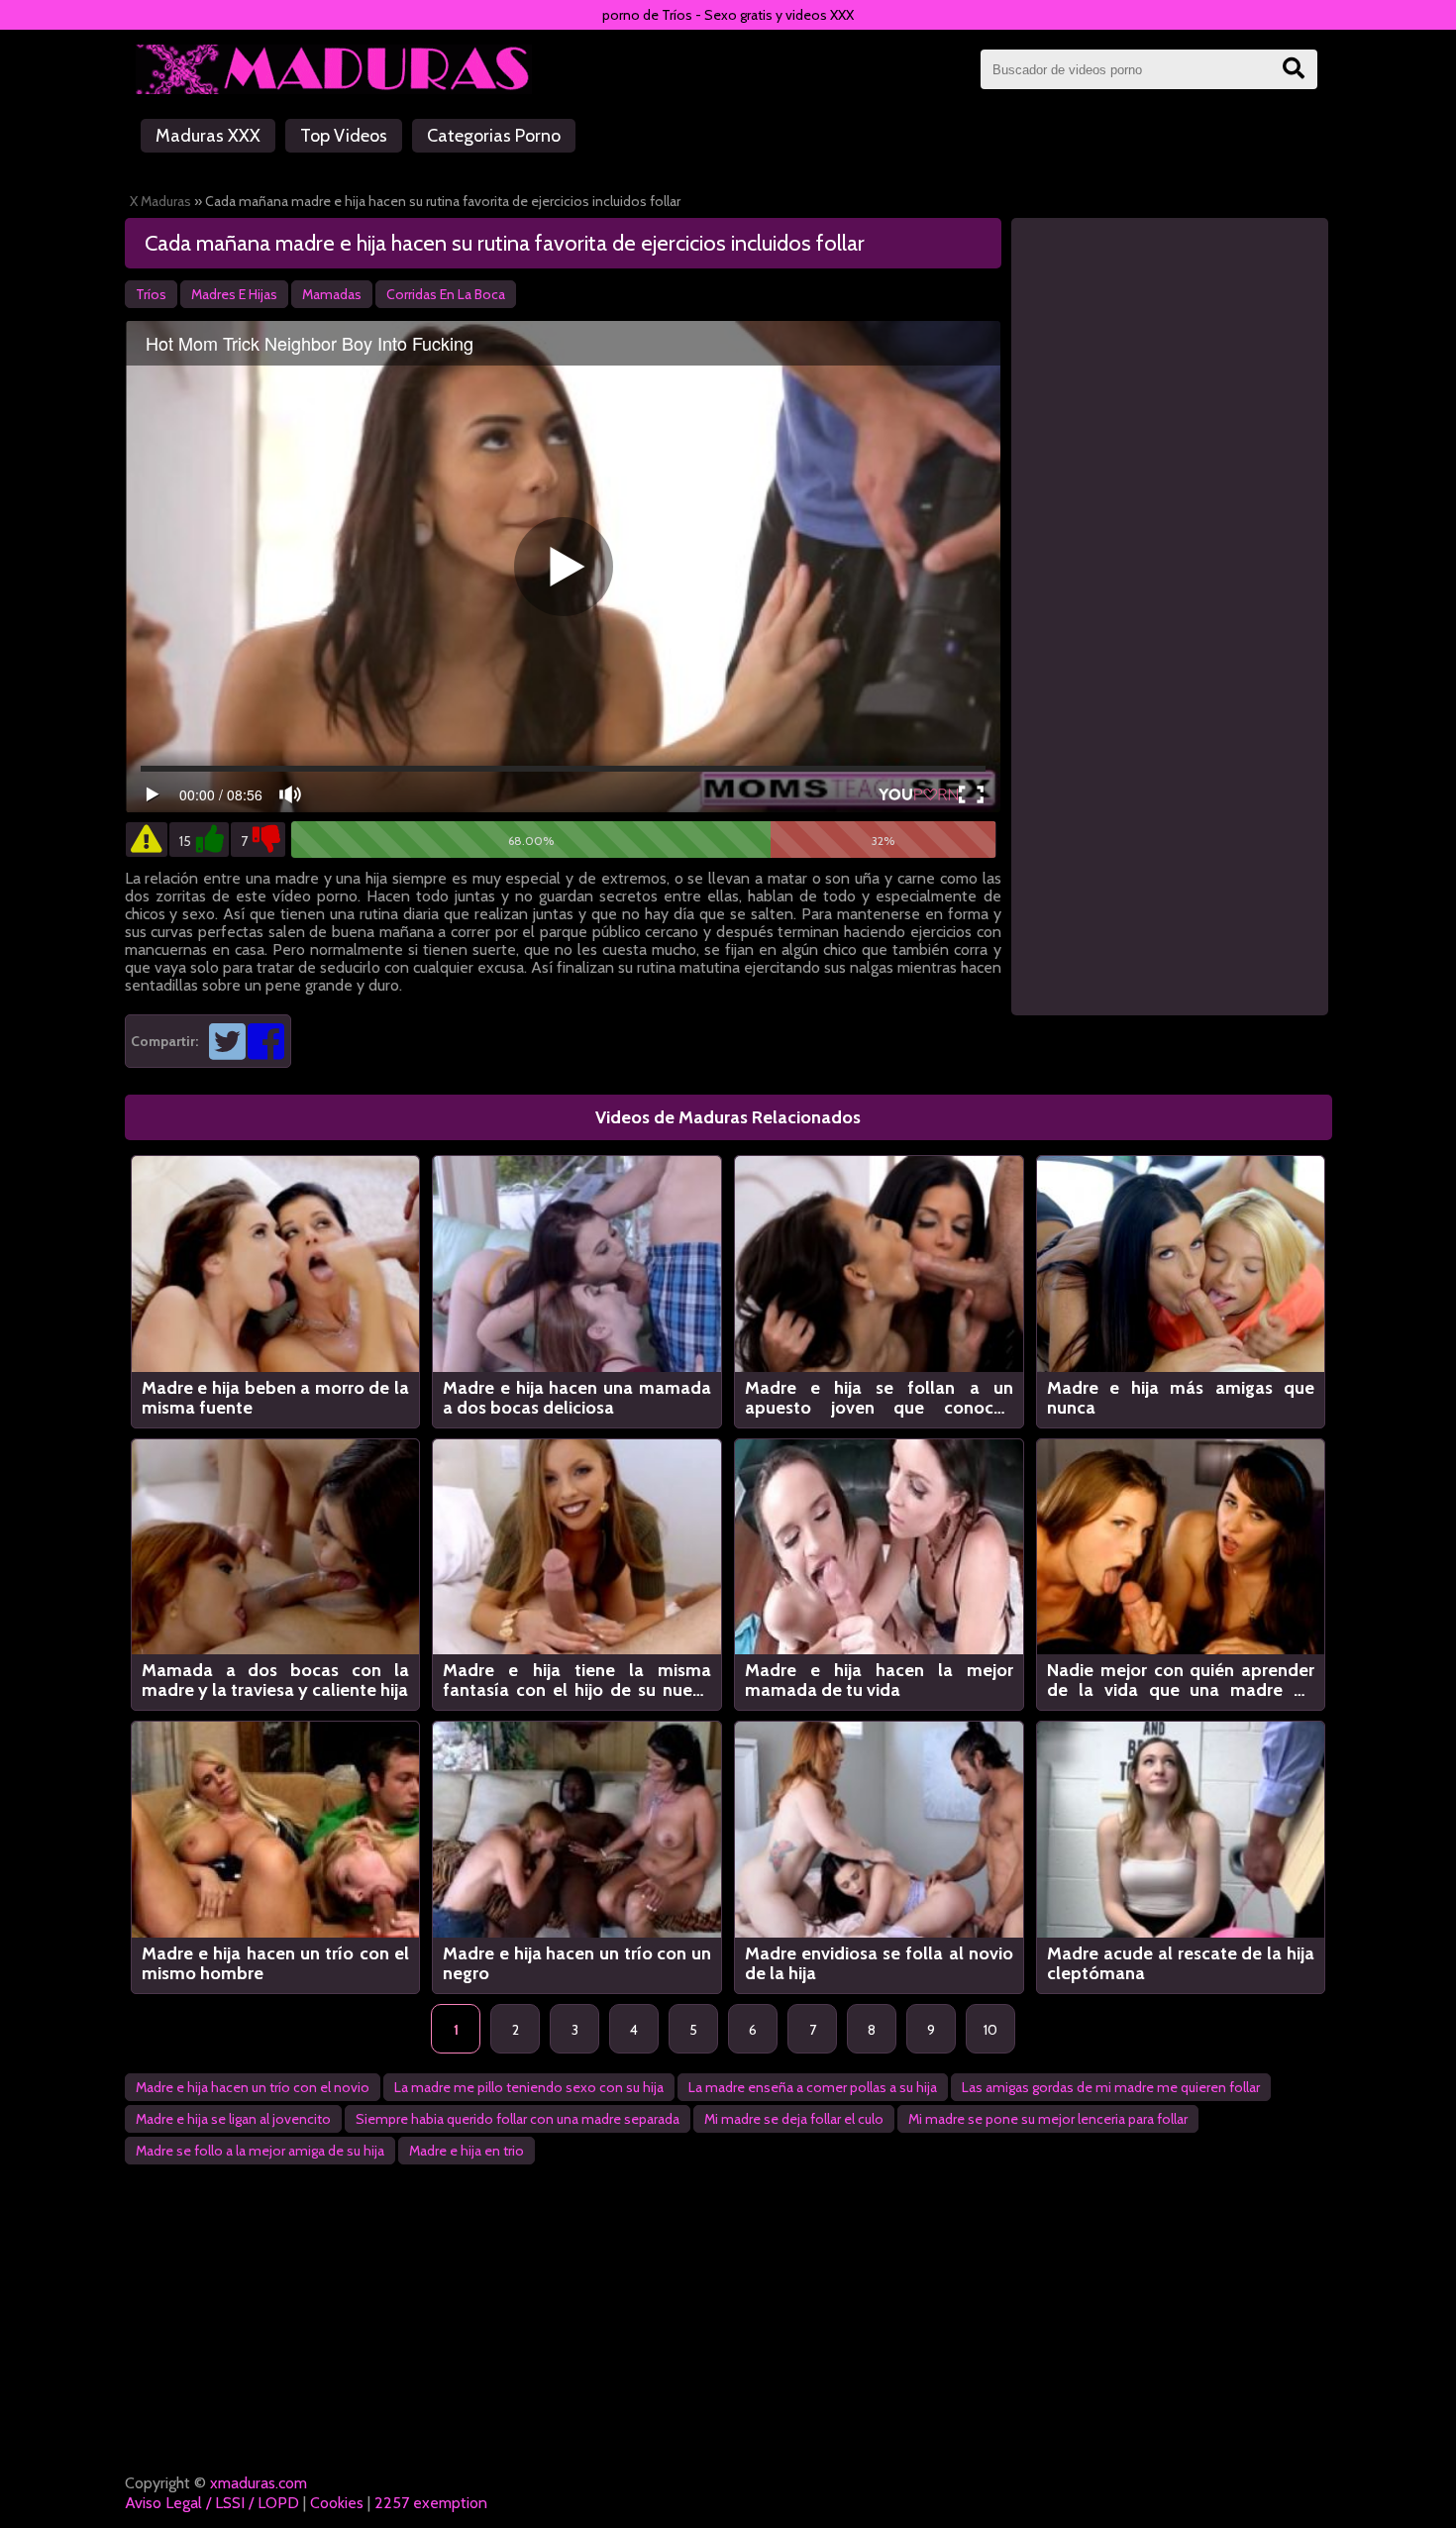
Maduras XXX (208, 136)
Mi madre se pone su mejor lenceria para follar (1048, 2119)
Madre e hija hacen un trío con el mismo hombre (276, 1963)
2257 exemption (431, 2503)
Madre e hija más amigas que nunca (1181, 1398)
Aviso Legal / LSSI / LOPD (212, 2503)
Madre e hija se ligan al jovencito (233, 2119)
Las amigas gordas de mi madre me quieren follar (1111, 2087)
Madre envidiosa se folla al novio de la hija (879, 1963)
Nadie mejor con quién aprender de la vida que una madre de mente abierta (1181, 1680)
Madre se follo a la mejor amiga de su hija (260, 2151)
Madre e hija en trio (467, 2151)
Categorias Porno (494, 136)
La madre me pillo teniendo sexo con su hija (529, 2087)
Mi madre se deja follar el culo (794, 2119)
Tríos (151, 294)
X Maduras (160, 201)
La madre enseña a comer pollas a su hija (813, 2087)
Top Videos (344, 136)
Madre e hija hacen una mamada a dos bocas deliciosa (577, 1398)
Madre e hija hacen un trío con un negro (577, 1963)
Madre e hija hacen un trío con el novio (253, 2087)
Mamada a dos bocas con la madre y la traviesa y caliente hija (276, 1680)
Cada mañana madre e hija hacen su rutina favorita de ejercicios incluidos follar (505, 243)
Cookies (337, 2503)
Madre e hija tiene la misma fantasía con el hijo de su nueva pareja (577, 1680)
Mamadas (332, 294)
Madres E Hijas (234, 294)
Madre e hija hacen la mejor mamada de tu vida (879, 1680)
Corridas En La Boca (446, 294)
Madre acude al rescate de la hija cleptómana (1181, 1963)
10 (990, 2030)
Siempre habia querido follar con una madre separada (518, 2119)
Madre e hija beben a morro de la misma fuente (276, 1398)
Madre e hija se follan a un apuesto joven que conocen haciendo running (879, 1398)
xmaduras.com (259, 2483)
